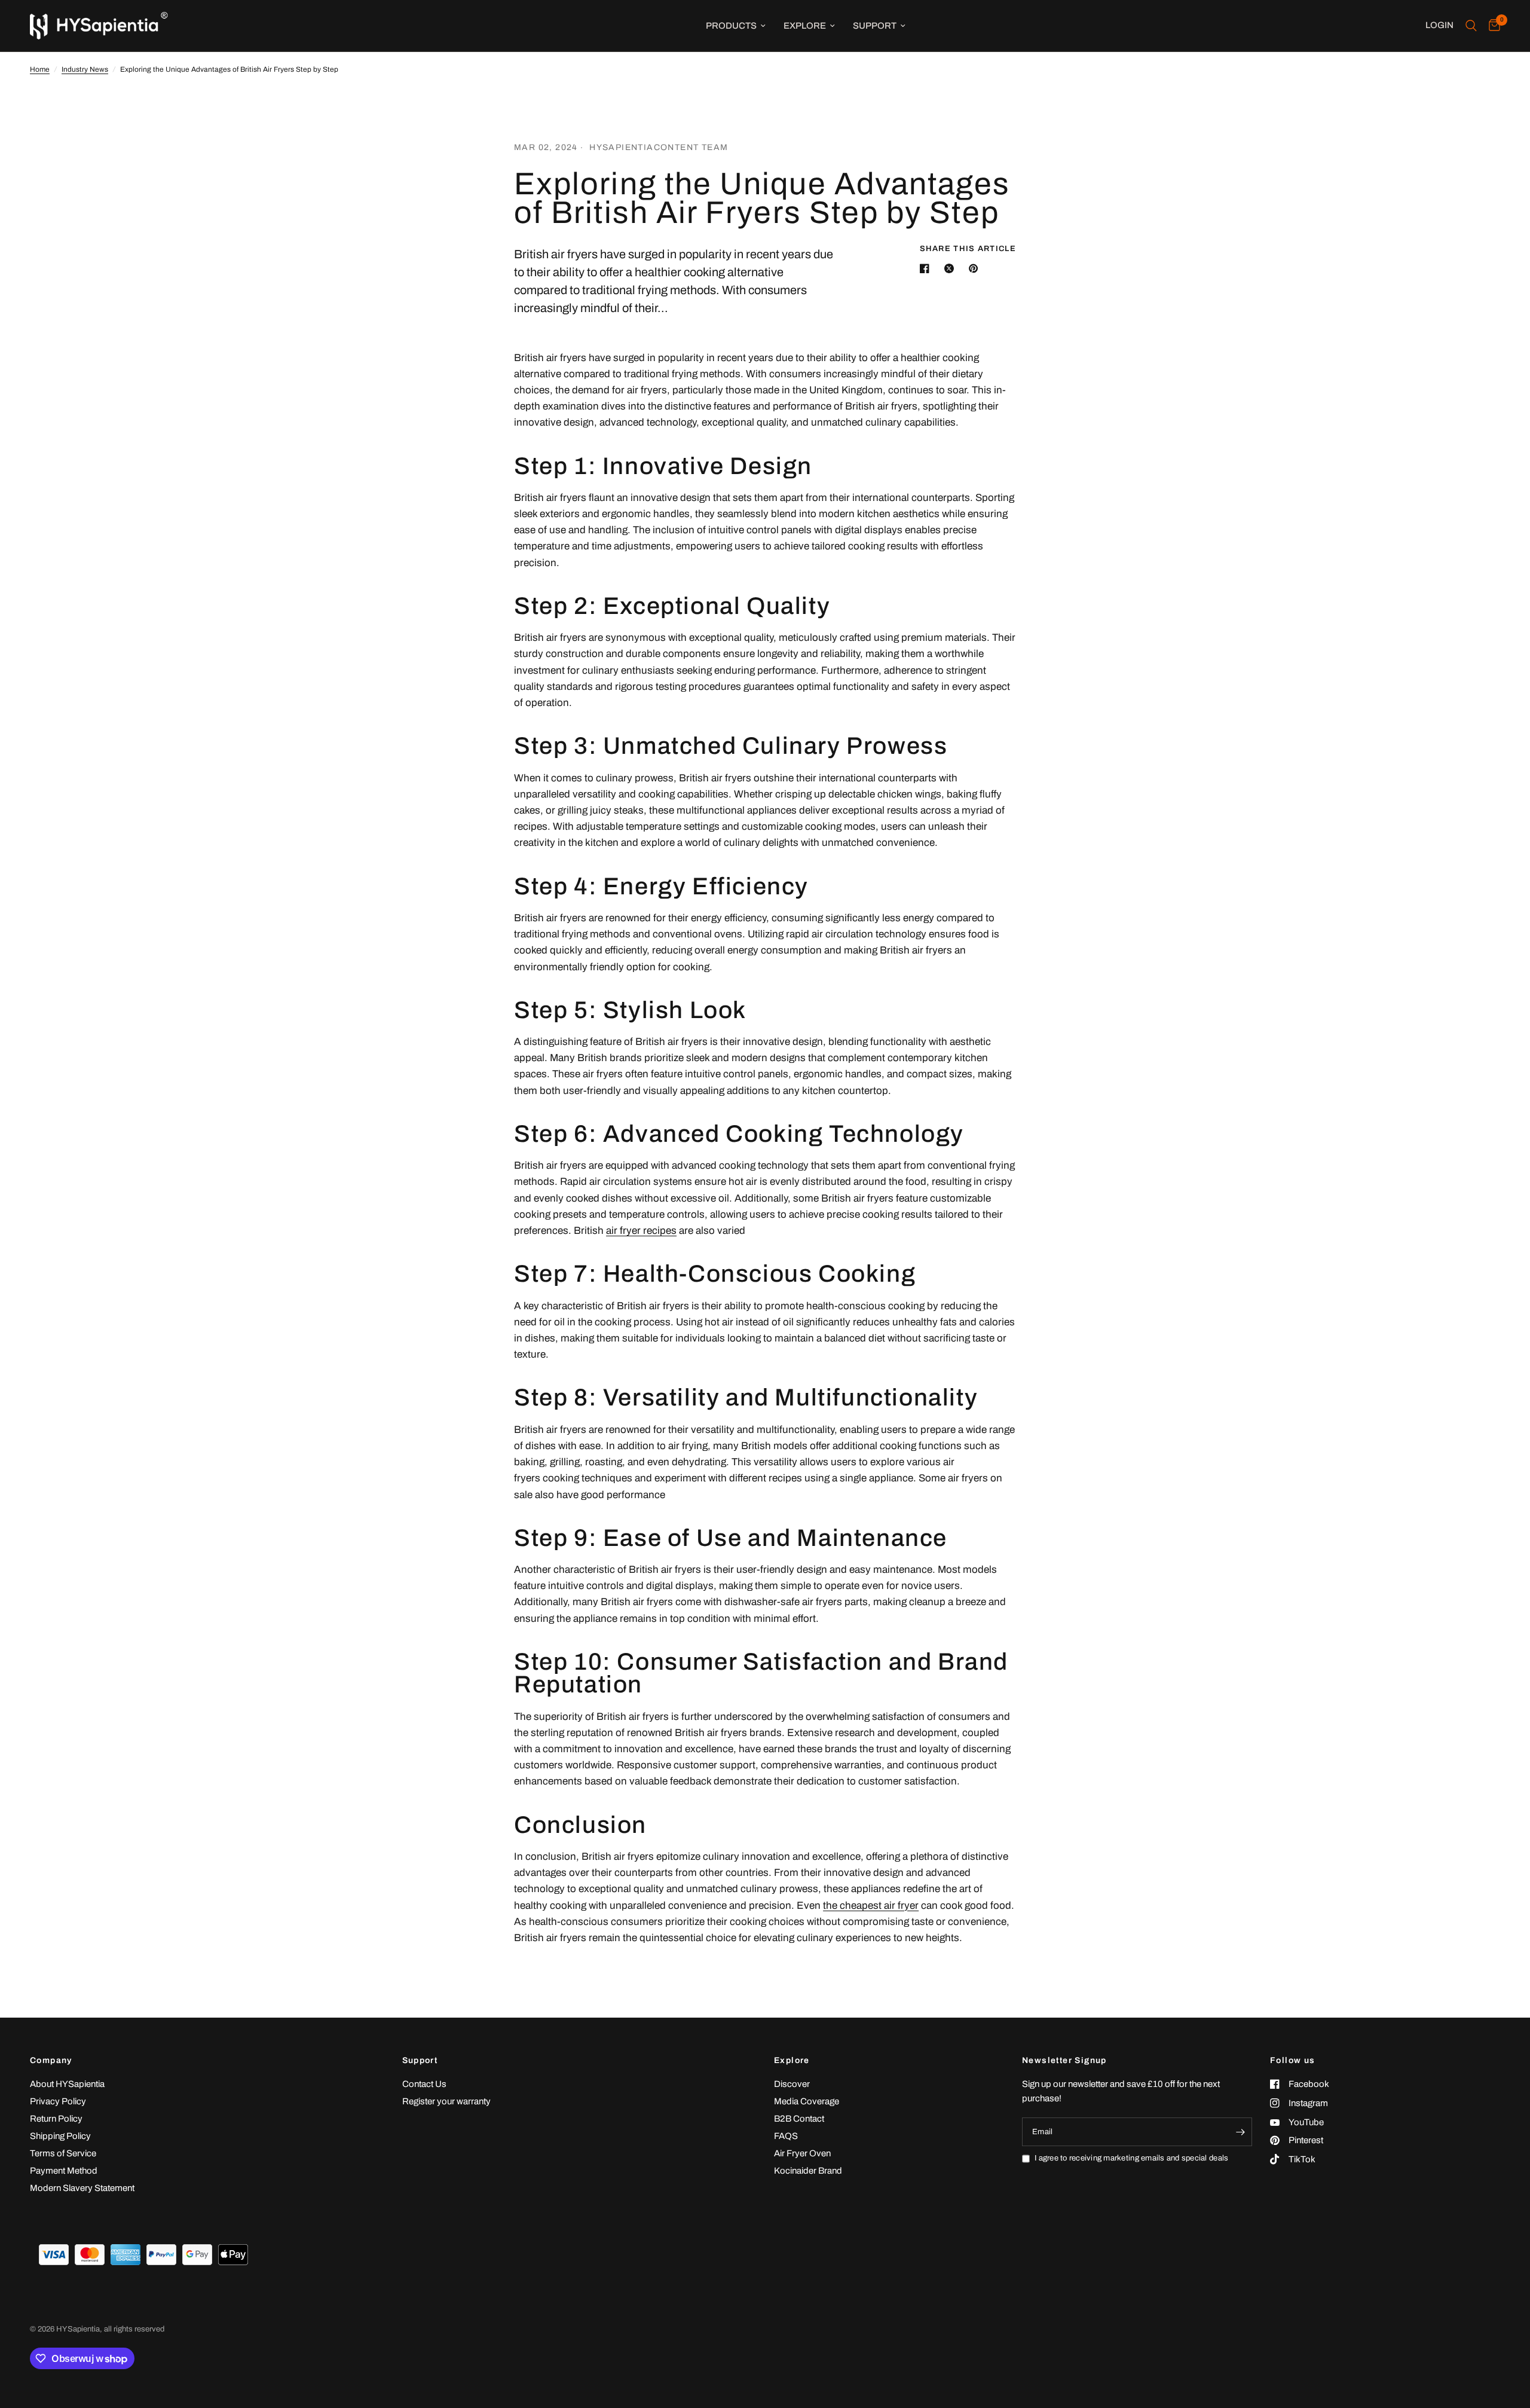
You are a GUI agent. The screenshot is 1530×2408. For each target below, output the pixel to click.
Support (875, 26)
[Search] (1471, 26)
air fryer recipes (641, 1231)
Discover (792, 2084)
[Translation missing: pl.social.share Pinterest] (976, 268)
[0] (1491, 26)
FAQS (786, 2136)
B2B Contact (799, 2119)
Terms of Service (63, 2153)
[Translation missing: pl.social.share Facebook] (927, 268)
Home (40, 69)
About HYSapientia (67, 2084)
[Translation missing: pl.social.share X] (951, 268)
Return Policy (56, 2119)
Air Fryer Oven (802, 2153)
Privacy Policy (58, 2101)
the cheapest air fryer (871, 1906)
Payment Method (64, 2171)
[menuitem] (736, 26)
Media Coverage (807, 2101)
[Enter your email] (1240, 2132)
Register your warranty (446, 2101)
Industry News (85, 69)
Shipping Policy (60, 2136)
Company (51, 2061)
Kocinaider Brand (808, 2171)
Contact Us (424, 2084)
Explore (805, 26)
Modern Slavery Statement (82, 2188)
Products (731, 26)
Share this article (968, 249)
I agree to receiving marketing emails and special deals (1131, 2158)
